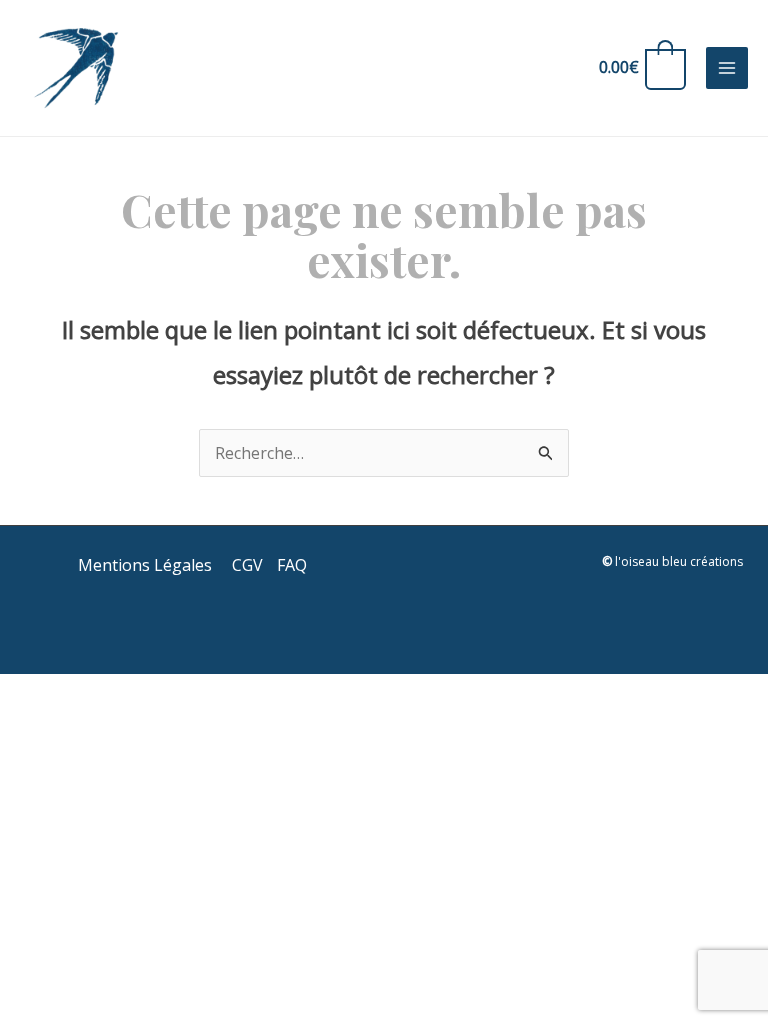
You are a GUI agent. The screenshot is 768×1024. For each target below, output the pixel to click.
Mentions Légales (147, 565)
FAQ (292, 565)
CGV (247, 565)
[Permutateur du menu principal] (727, 68)
